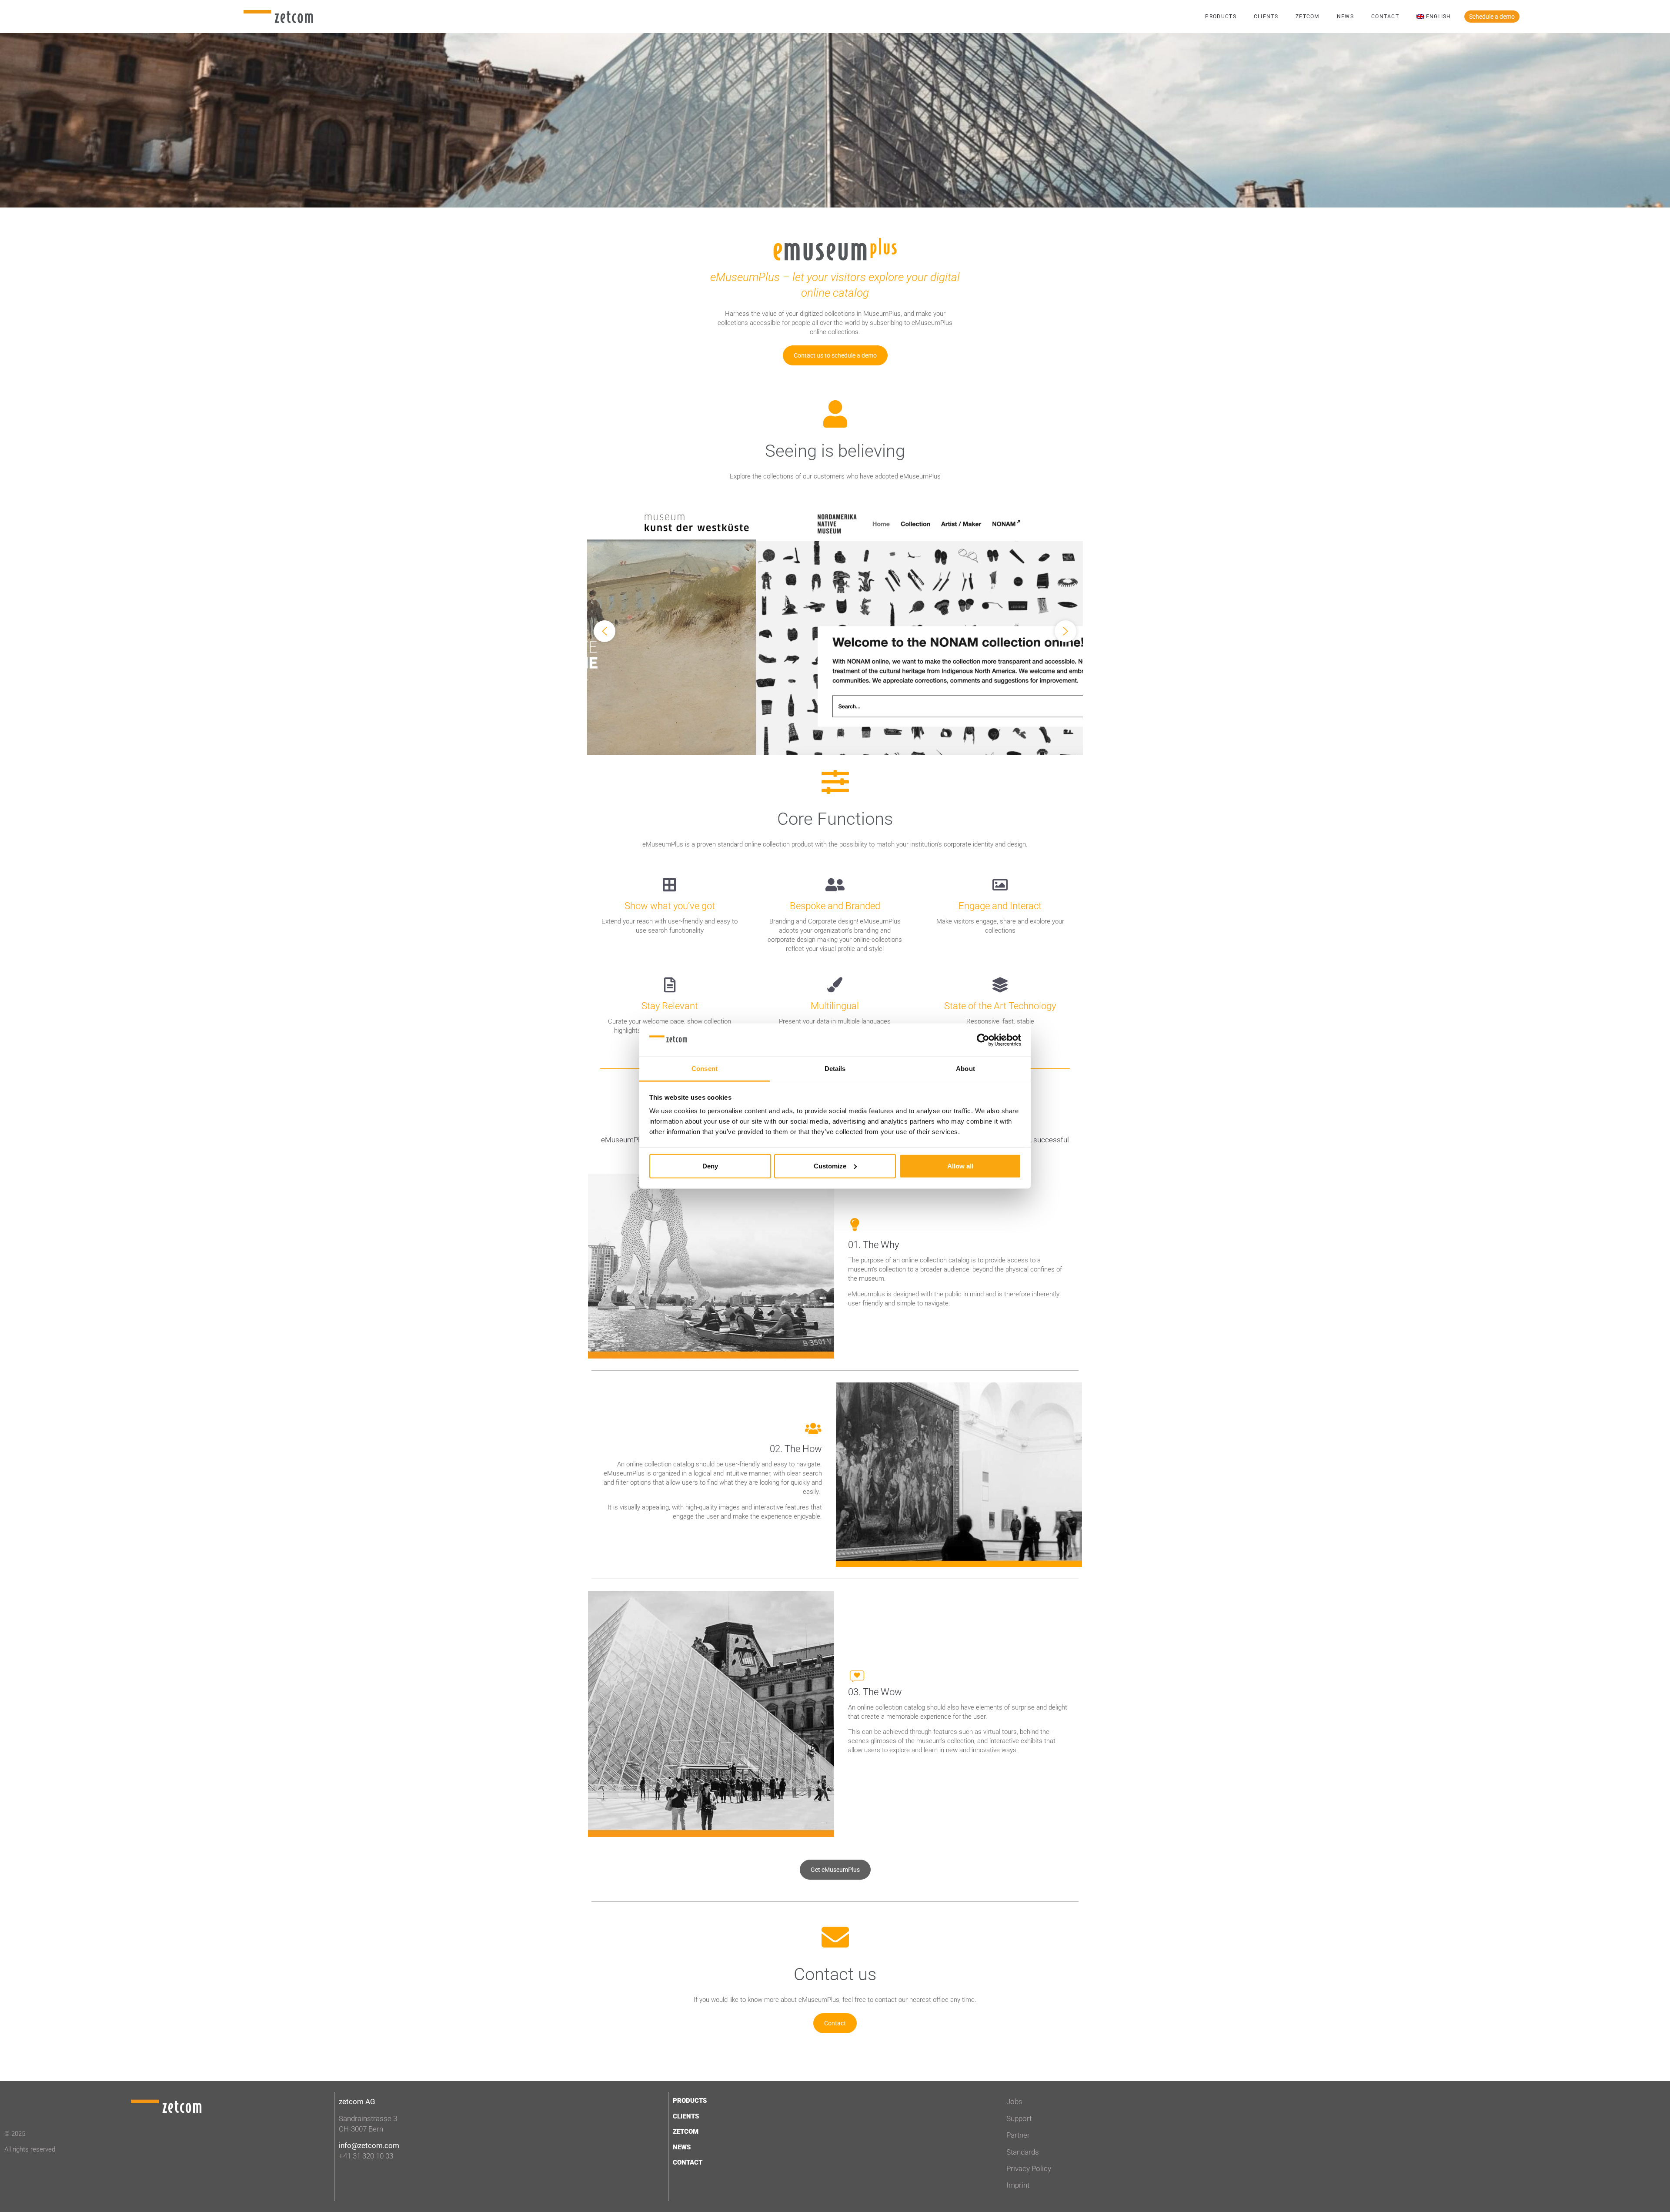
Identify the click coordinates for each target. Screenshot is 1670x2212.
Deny (710, 1166)
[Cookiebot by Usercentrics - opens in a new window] (983, 1040)
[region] (835, 631)
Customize (830, 1166)
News (1345, 17)
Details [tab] (835, 1069)
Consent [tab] (705, 1069)
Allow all (960, 1166)
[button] (835, 631)
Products (1221, 17)
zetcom (1308, 17)
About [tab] (965, 1069)
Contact (1385, 17)
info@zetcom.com (369, 2145)
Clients (1266, 17)
